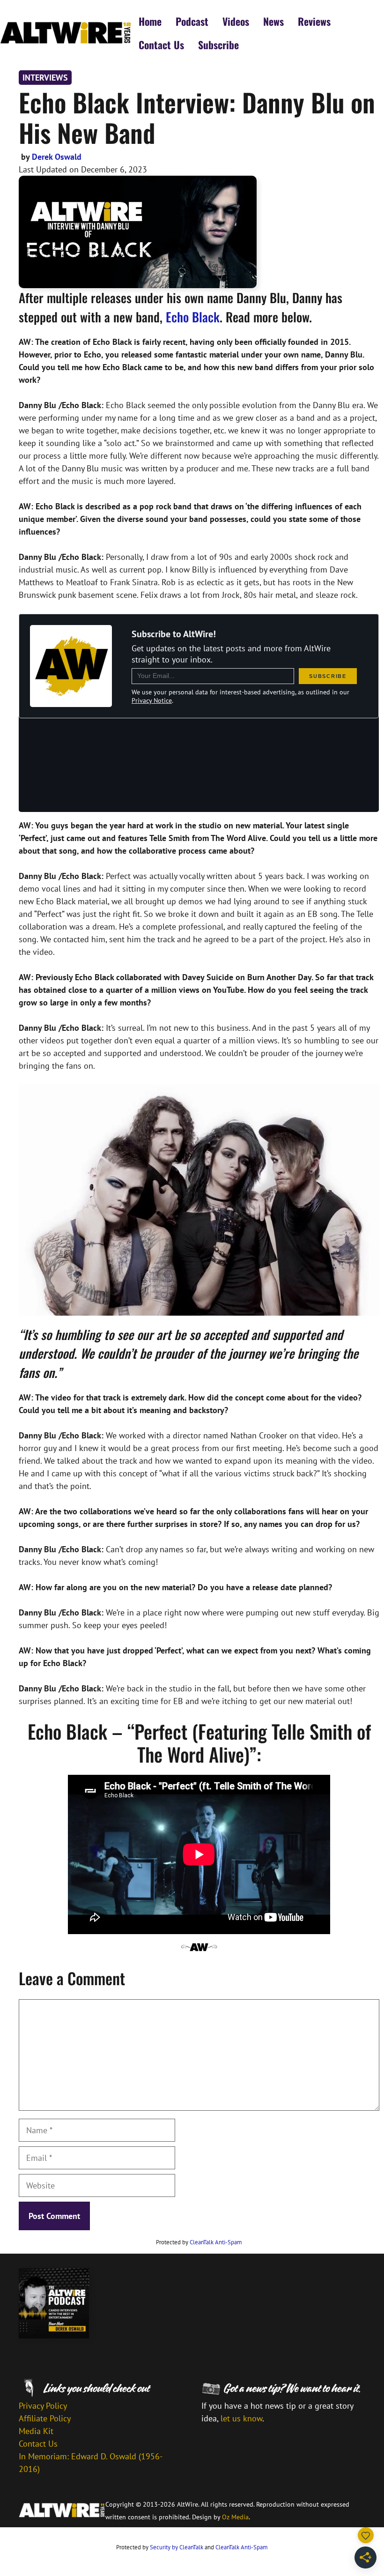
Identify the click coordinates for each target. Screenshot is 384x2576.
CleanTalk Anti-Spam (216, 2242)
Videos (236, 21)
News (273, 21)
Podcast (192, 21)
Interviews (45, 78)
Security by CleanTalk (177, 2547)
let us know (241, 2418)
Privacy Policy (43, 2406)
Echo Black (193, 317)
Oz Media (235, 2517)
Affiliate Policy (45, 2418)
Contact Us (161, 45)
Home (150, 21)
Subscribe (218, 45)
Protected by (199, 2242)
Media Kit (36, 2431)
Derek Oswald (57, 157)
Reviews (314, 21)
